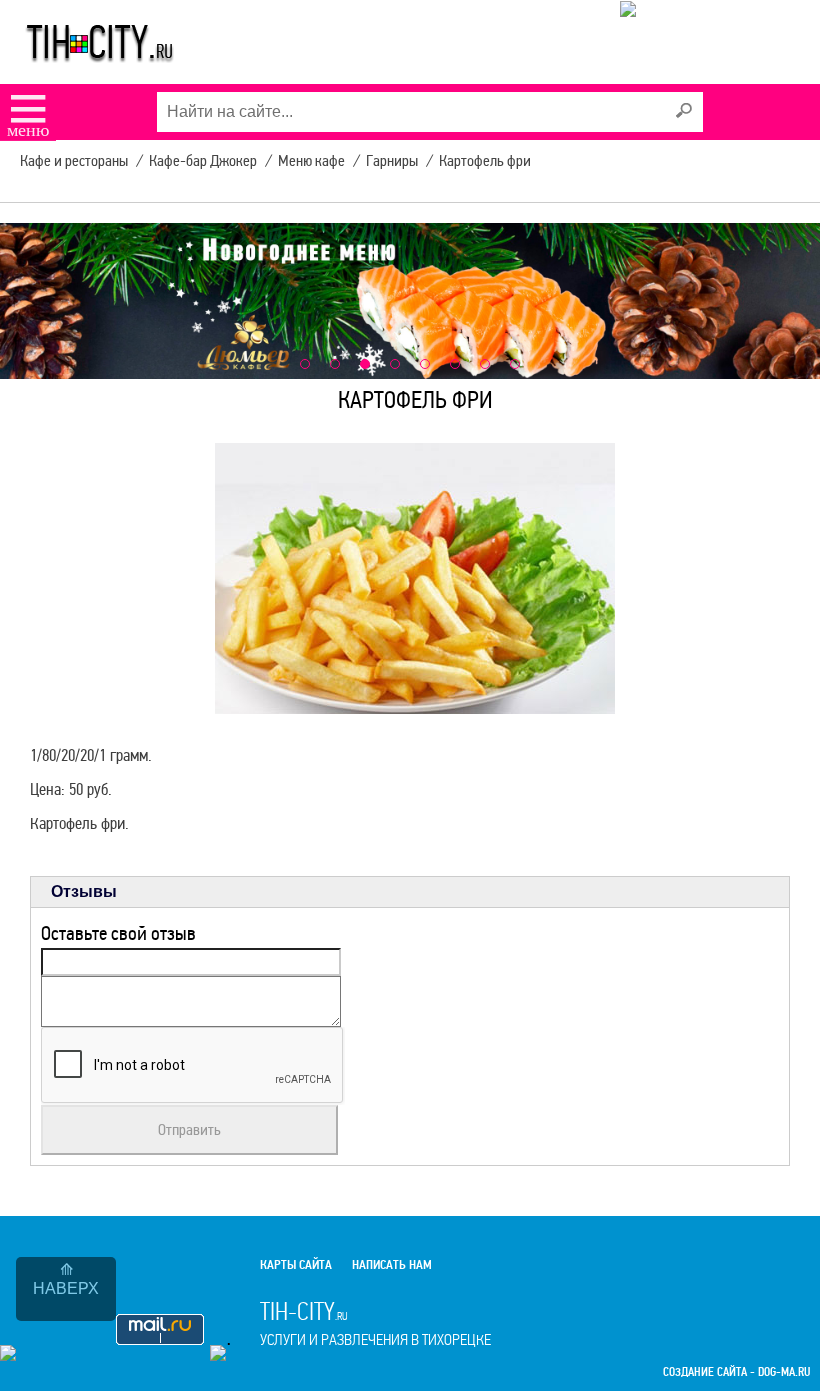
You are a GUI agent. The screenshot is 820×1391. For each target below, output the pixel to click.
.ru (375, 1323)
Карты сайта (296, 1265)
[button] (305, 364)
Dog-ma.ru (784, 1372)
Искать (683, 111)
